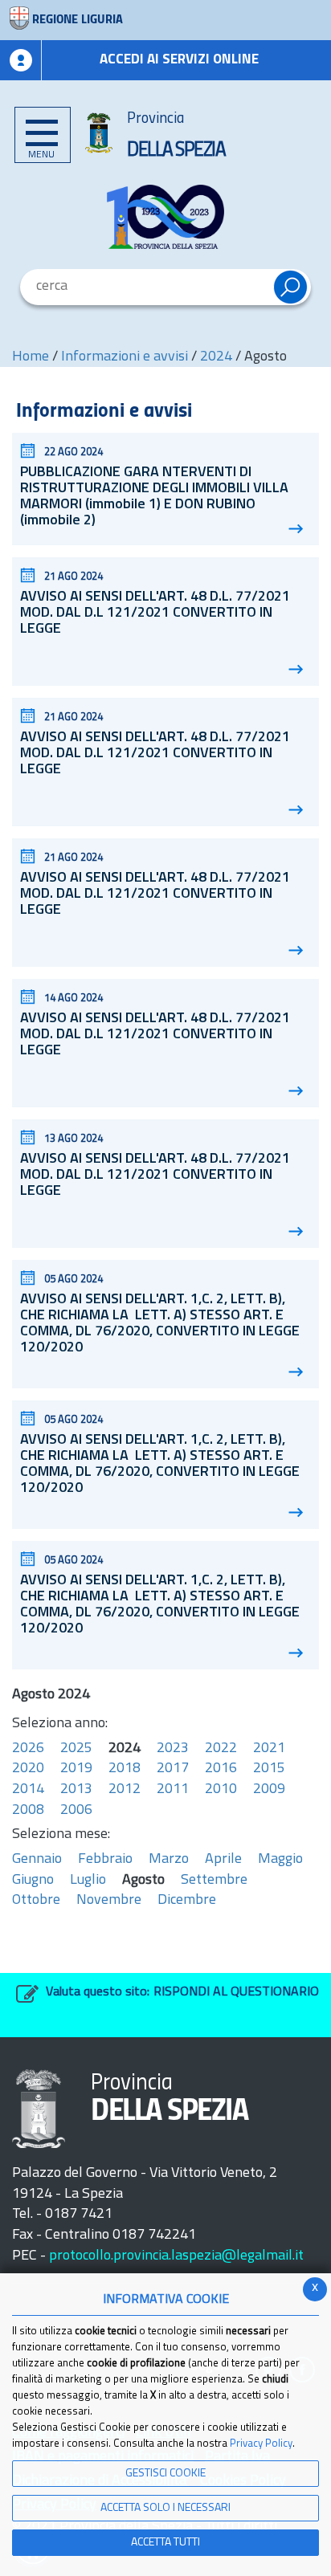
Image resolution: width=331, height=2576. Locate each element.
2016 (221, 1769)
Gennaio (37, 1860)
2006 (76, 1811)
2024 (216, 357)
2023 (173, 1749)
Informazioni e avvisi (125, 357)
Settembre (214, 1881)
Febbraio (105, 1860)
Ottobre (36, 1901)
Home (31, 357)
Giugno (33, 1881)
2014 (28, 1790)
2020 (28, 1769)
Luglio (88, 1881)
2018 (125, 1769)
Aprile (223, 1860)
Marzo (169, 1860)
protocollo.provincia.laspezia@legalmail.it (176, 2256)
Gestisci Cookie (165, 2474)
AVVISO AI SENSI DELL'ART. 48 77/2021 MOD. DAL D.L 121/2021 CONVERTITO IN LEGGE (155, 613)
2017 (173, 1769)
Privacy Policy (261, 2444)
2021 (269, 1749)
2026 (28, 1749)
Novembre (109, 1901)
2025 (76, 1749)
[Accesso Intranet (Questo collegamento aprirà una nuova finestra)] (21, 60)
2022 (221, 1749)
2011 (173, 1790)
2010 (221, 1790)
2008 (28, 1811)
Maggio (280, 1860)
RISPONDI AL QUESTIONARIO (236, 1992)
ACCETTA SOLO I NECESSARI (165, 2508)
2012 (125, 1790)
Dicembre (187, 1901)
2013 (76, 1790)
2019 (76, 1769)
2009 (269, 1790)
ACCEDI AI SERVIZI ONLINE (179, 60)
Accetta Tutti (165, 2543)
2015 (269, 1769)
